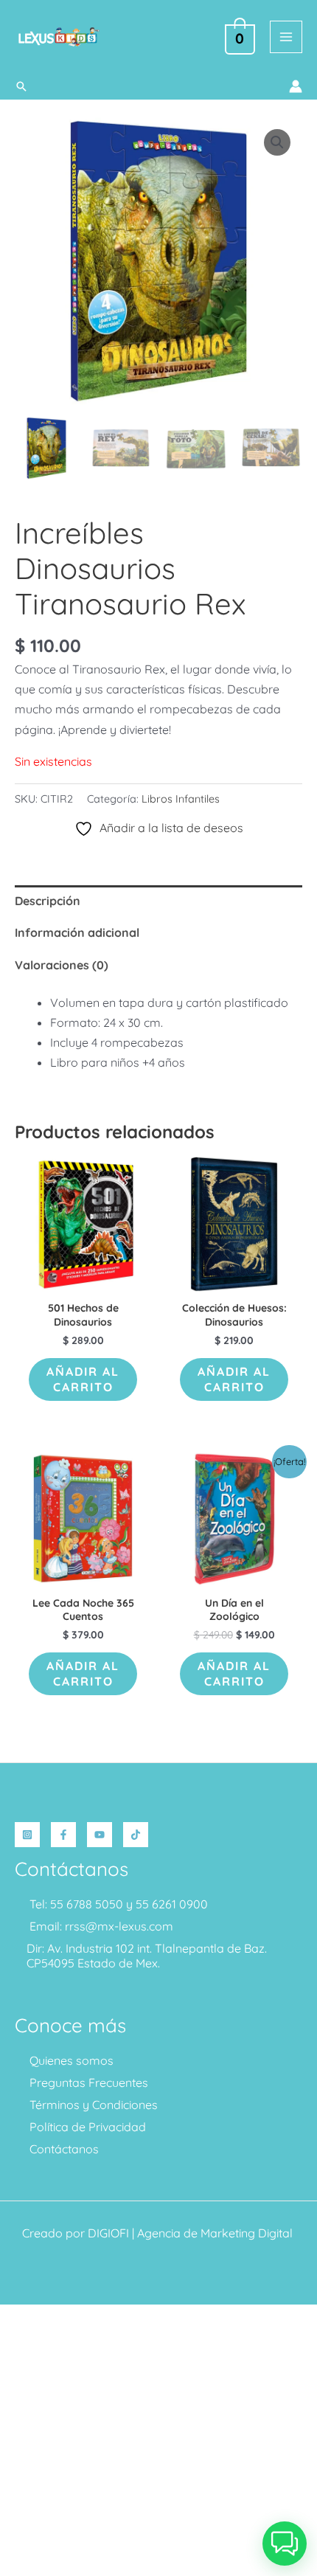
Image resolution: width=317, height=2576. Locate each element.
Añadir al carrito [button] (83, 1379)
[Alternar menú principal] (286, 37)
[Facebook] (63, 1835)
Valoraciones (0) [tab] (62, 965)
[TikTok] (136, 1835)
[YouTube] (100, 1835)
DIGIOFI (108, 2233)
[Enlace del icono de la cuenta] (296, 86)
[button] (21, 86)
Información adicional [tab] (77, 932)
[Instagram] (27, 1835)
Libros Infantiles (181, 799)
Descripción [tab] (48, 901)
